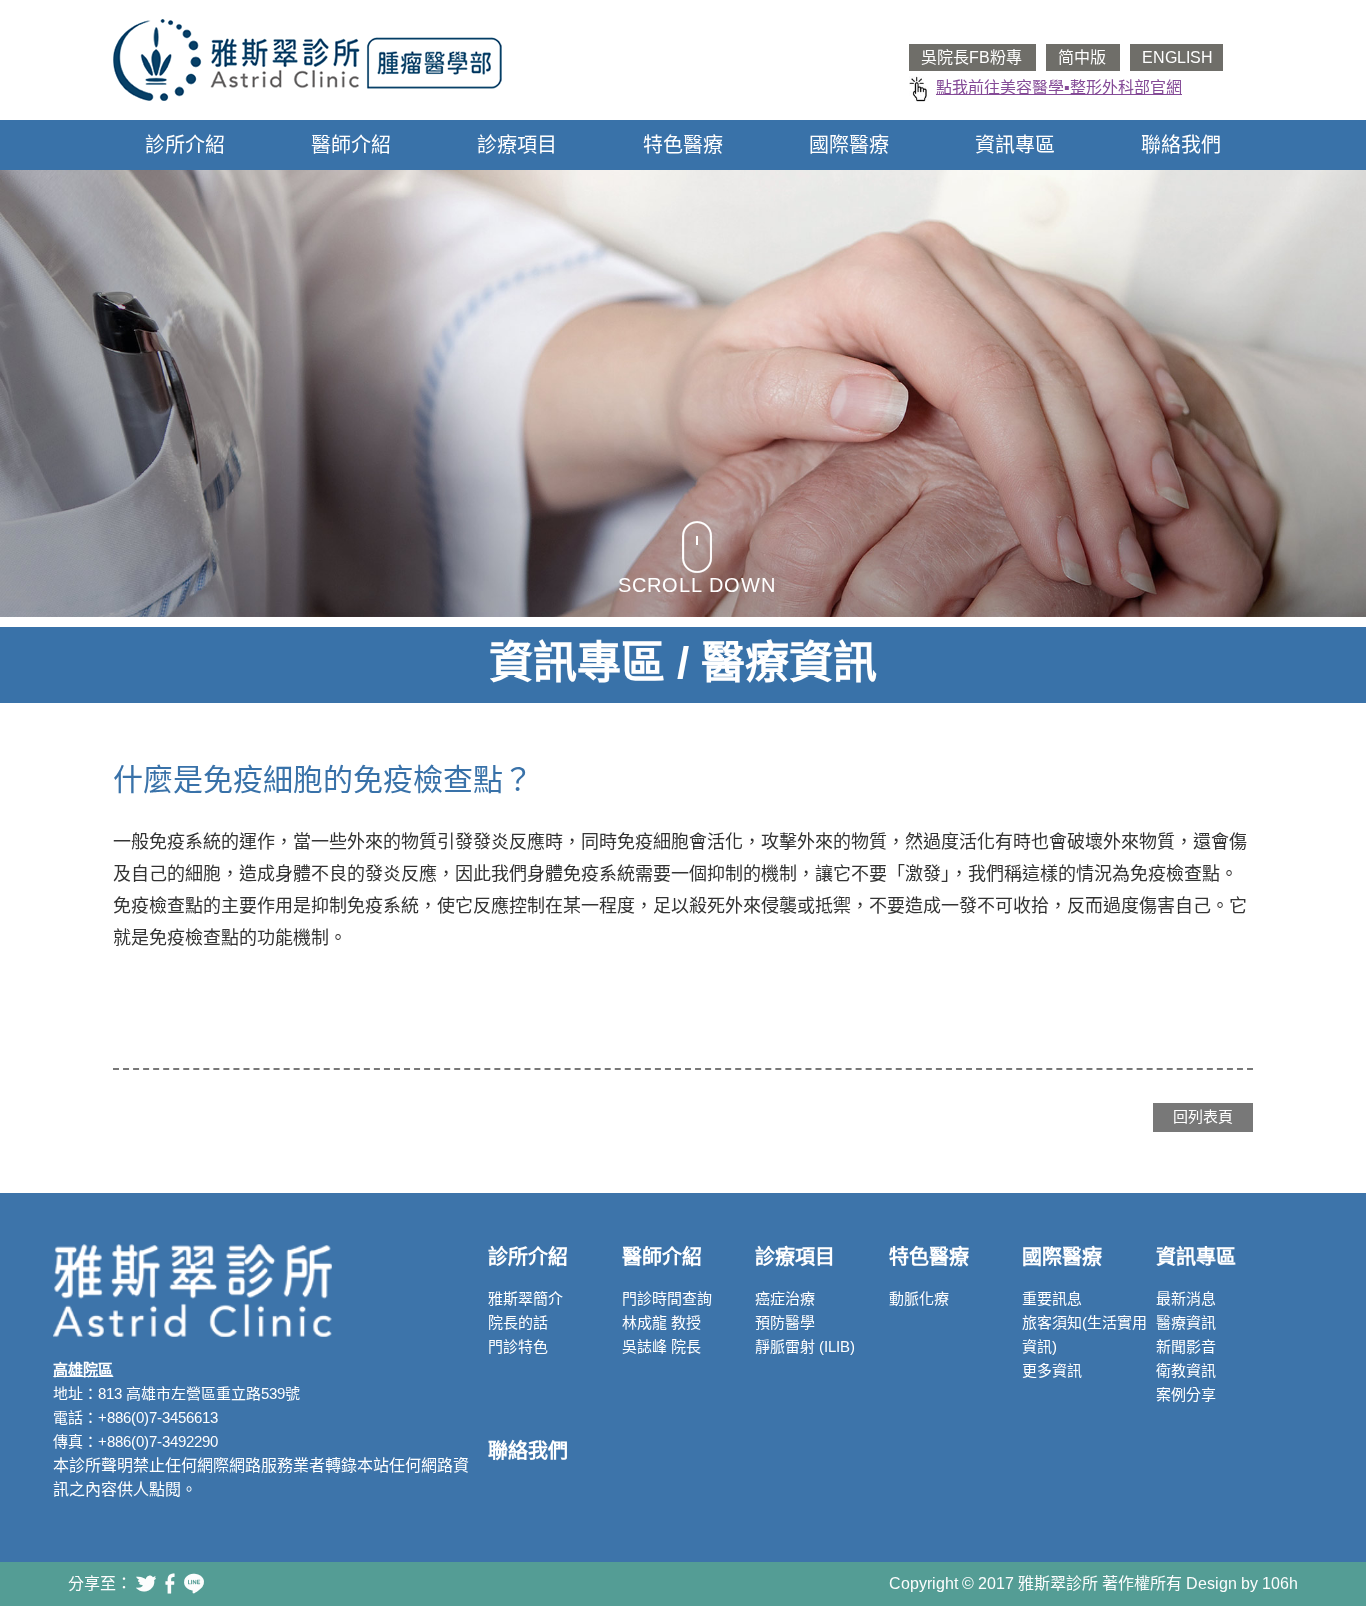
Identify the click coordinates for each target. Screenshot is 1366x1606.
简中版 (1084, 57)
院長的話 (518, 1322)
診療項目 (517, 145)
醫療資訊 (1186, 1322)
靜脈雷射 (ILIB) (805, 1346)
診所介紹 (185, 145)
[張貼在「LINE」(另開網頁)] (194, 1584)
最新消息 (1186, 1298)
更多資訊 (1052, 1370)
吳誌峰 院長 (661, 1346)
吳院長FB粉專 (973, 57)
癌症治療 (785, 1298)
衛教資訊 (1186, 1370)
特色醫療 (683, 145)
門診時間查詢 (667, 1298)
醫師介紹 (351, 145)
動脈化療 (919, 1298)
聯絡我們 (1181, 145)
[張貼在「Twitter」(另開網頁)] (146, 1584)
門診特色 (518, 1346)
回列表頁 (1203, 1116)
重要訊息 (1052, 1298)
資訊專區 (1015, 145)
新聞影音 (1186, 1346)
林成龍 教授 (661, 1322)
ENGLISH (1177, 57)
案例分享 (1186, 1394)
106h (1280, 1583)
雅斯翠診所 (308, 60)
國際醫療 (849, 145)
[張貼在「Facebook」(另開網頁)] (170, 1584)
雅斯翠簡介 (525, 1298)
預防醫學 (785, 1322)
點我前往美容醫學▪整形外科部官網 (1059, 87)
